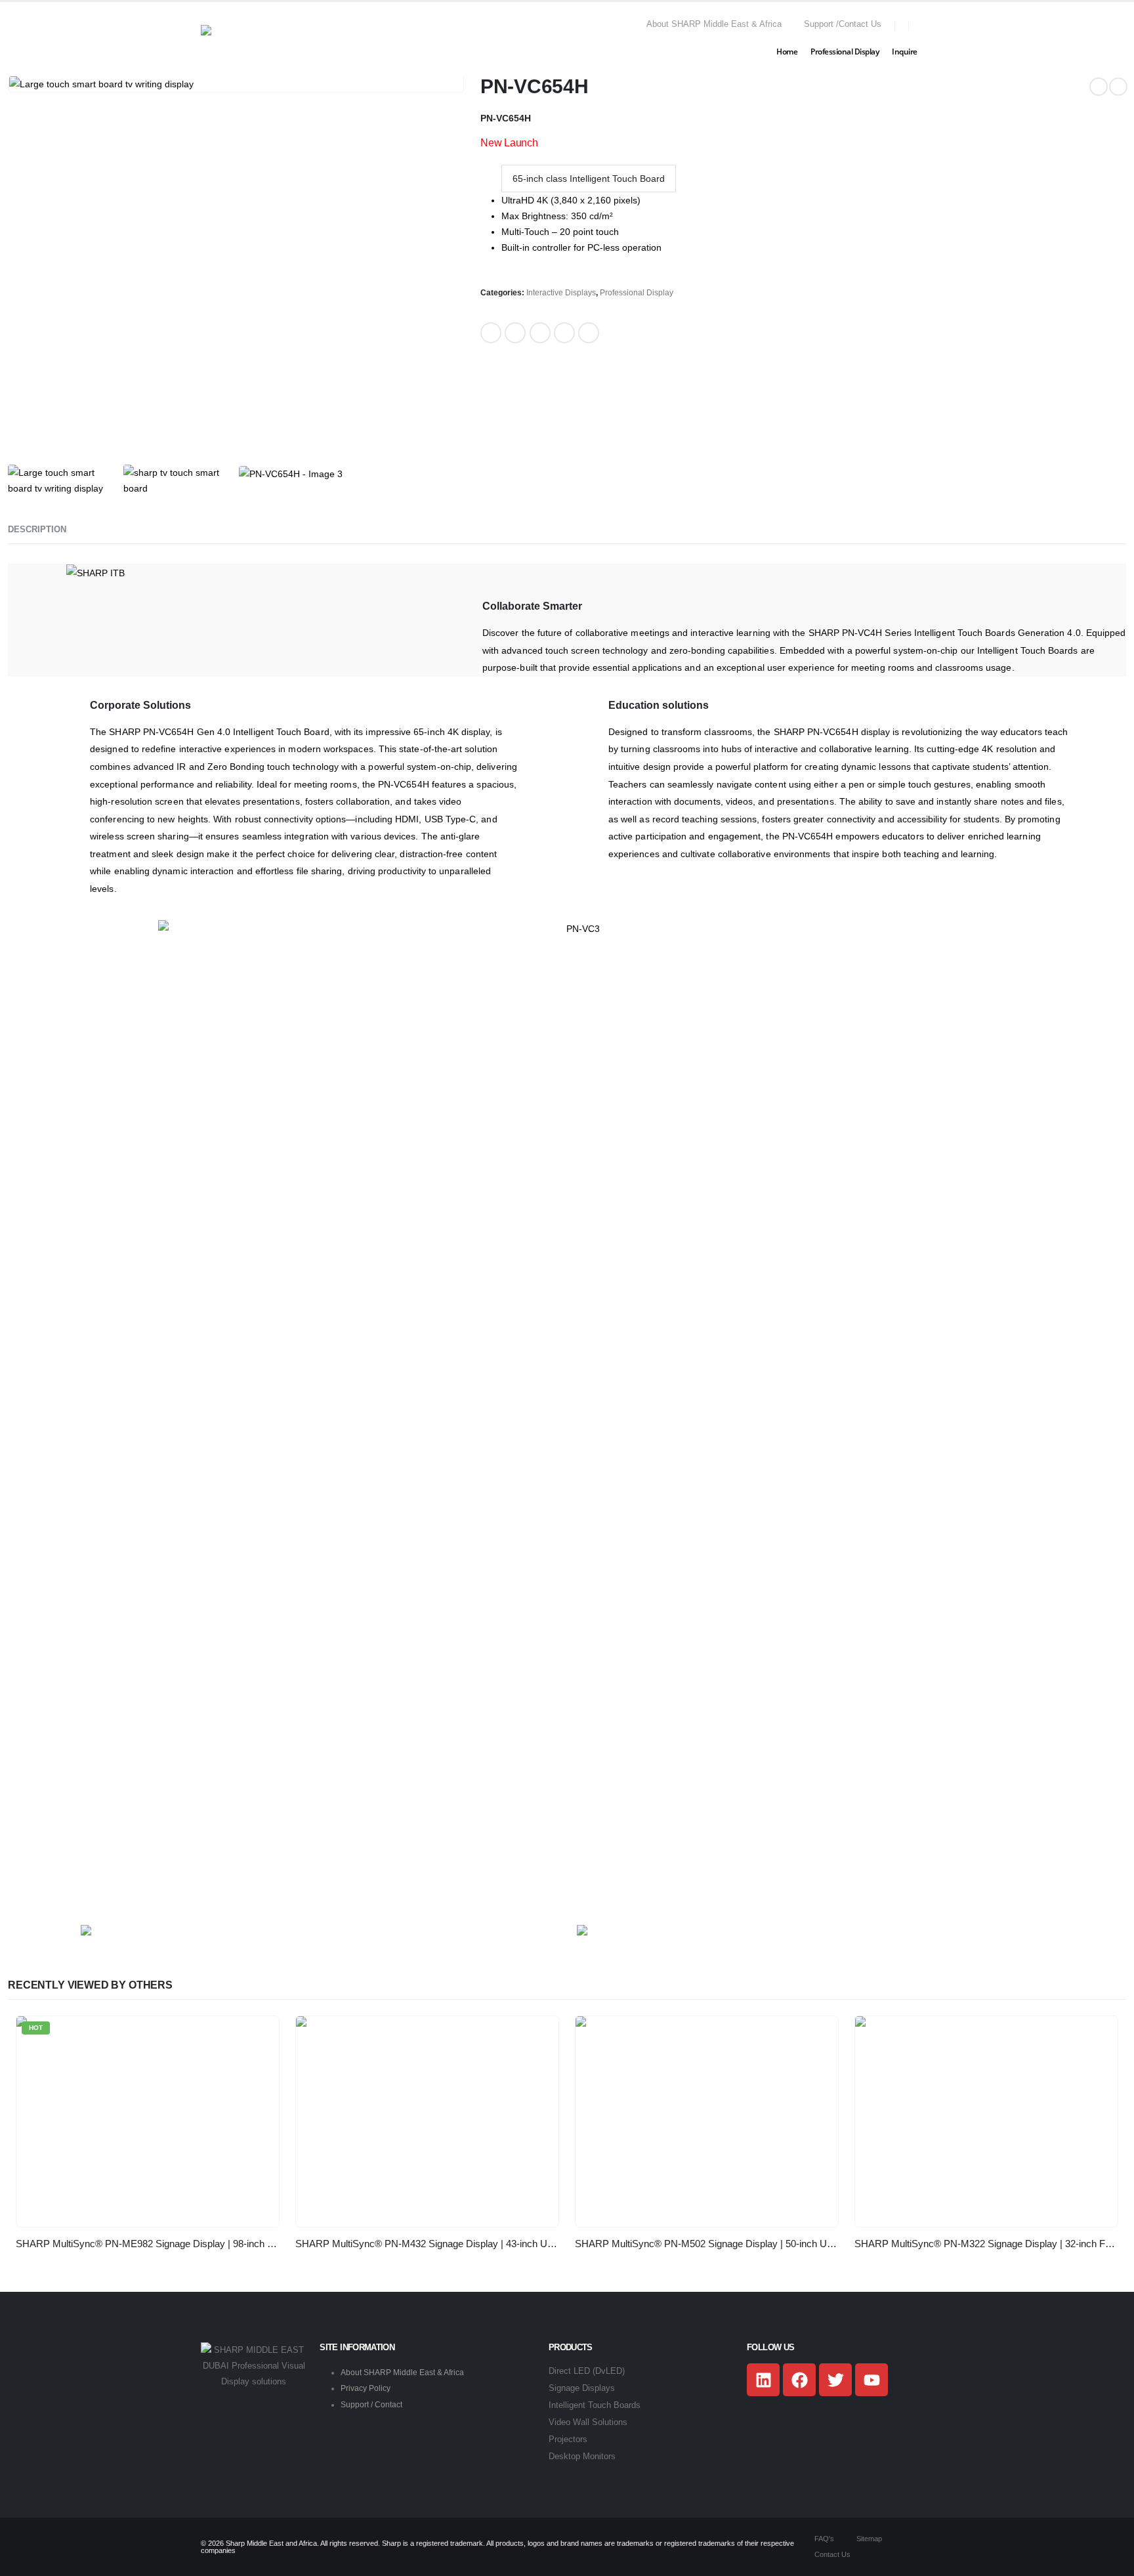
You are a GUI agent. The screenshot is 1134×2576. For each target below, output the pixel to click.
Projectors (568, 2439)
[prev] (1099, 87)
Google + (564, 333)
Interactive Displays (561, 293)
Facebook (491, 333)
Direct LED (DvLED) (587, 2371)
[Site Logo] (253, 41)
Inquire (905, 52)
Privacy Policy (366, 2388)
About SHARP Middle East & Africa (402, 2373)
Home (787, 52)
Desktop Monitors (582, 2457)
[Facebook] (799, 2380)
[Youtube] (871, 2380)
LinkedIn (540, 333)
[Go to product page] (427, 2122)
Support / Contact (371, 2405)
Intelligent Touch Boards (595, 2405)
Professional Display (845, 52)
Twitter (515, 333)
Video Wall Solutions (588, 2422)
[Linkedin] (763, 2380)
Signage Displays (582, 2388)
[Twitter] (835, 2380)
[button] (928, 25)
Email (589, 333)
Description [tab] (37, 529)
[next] (1118, 87)
